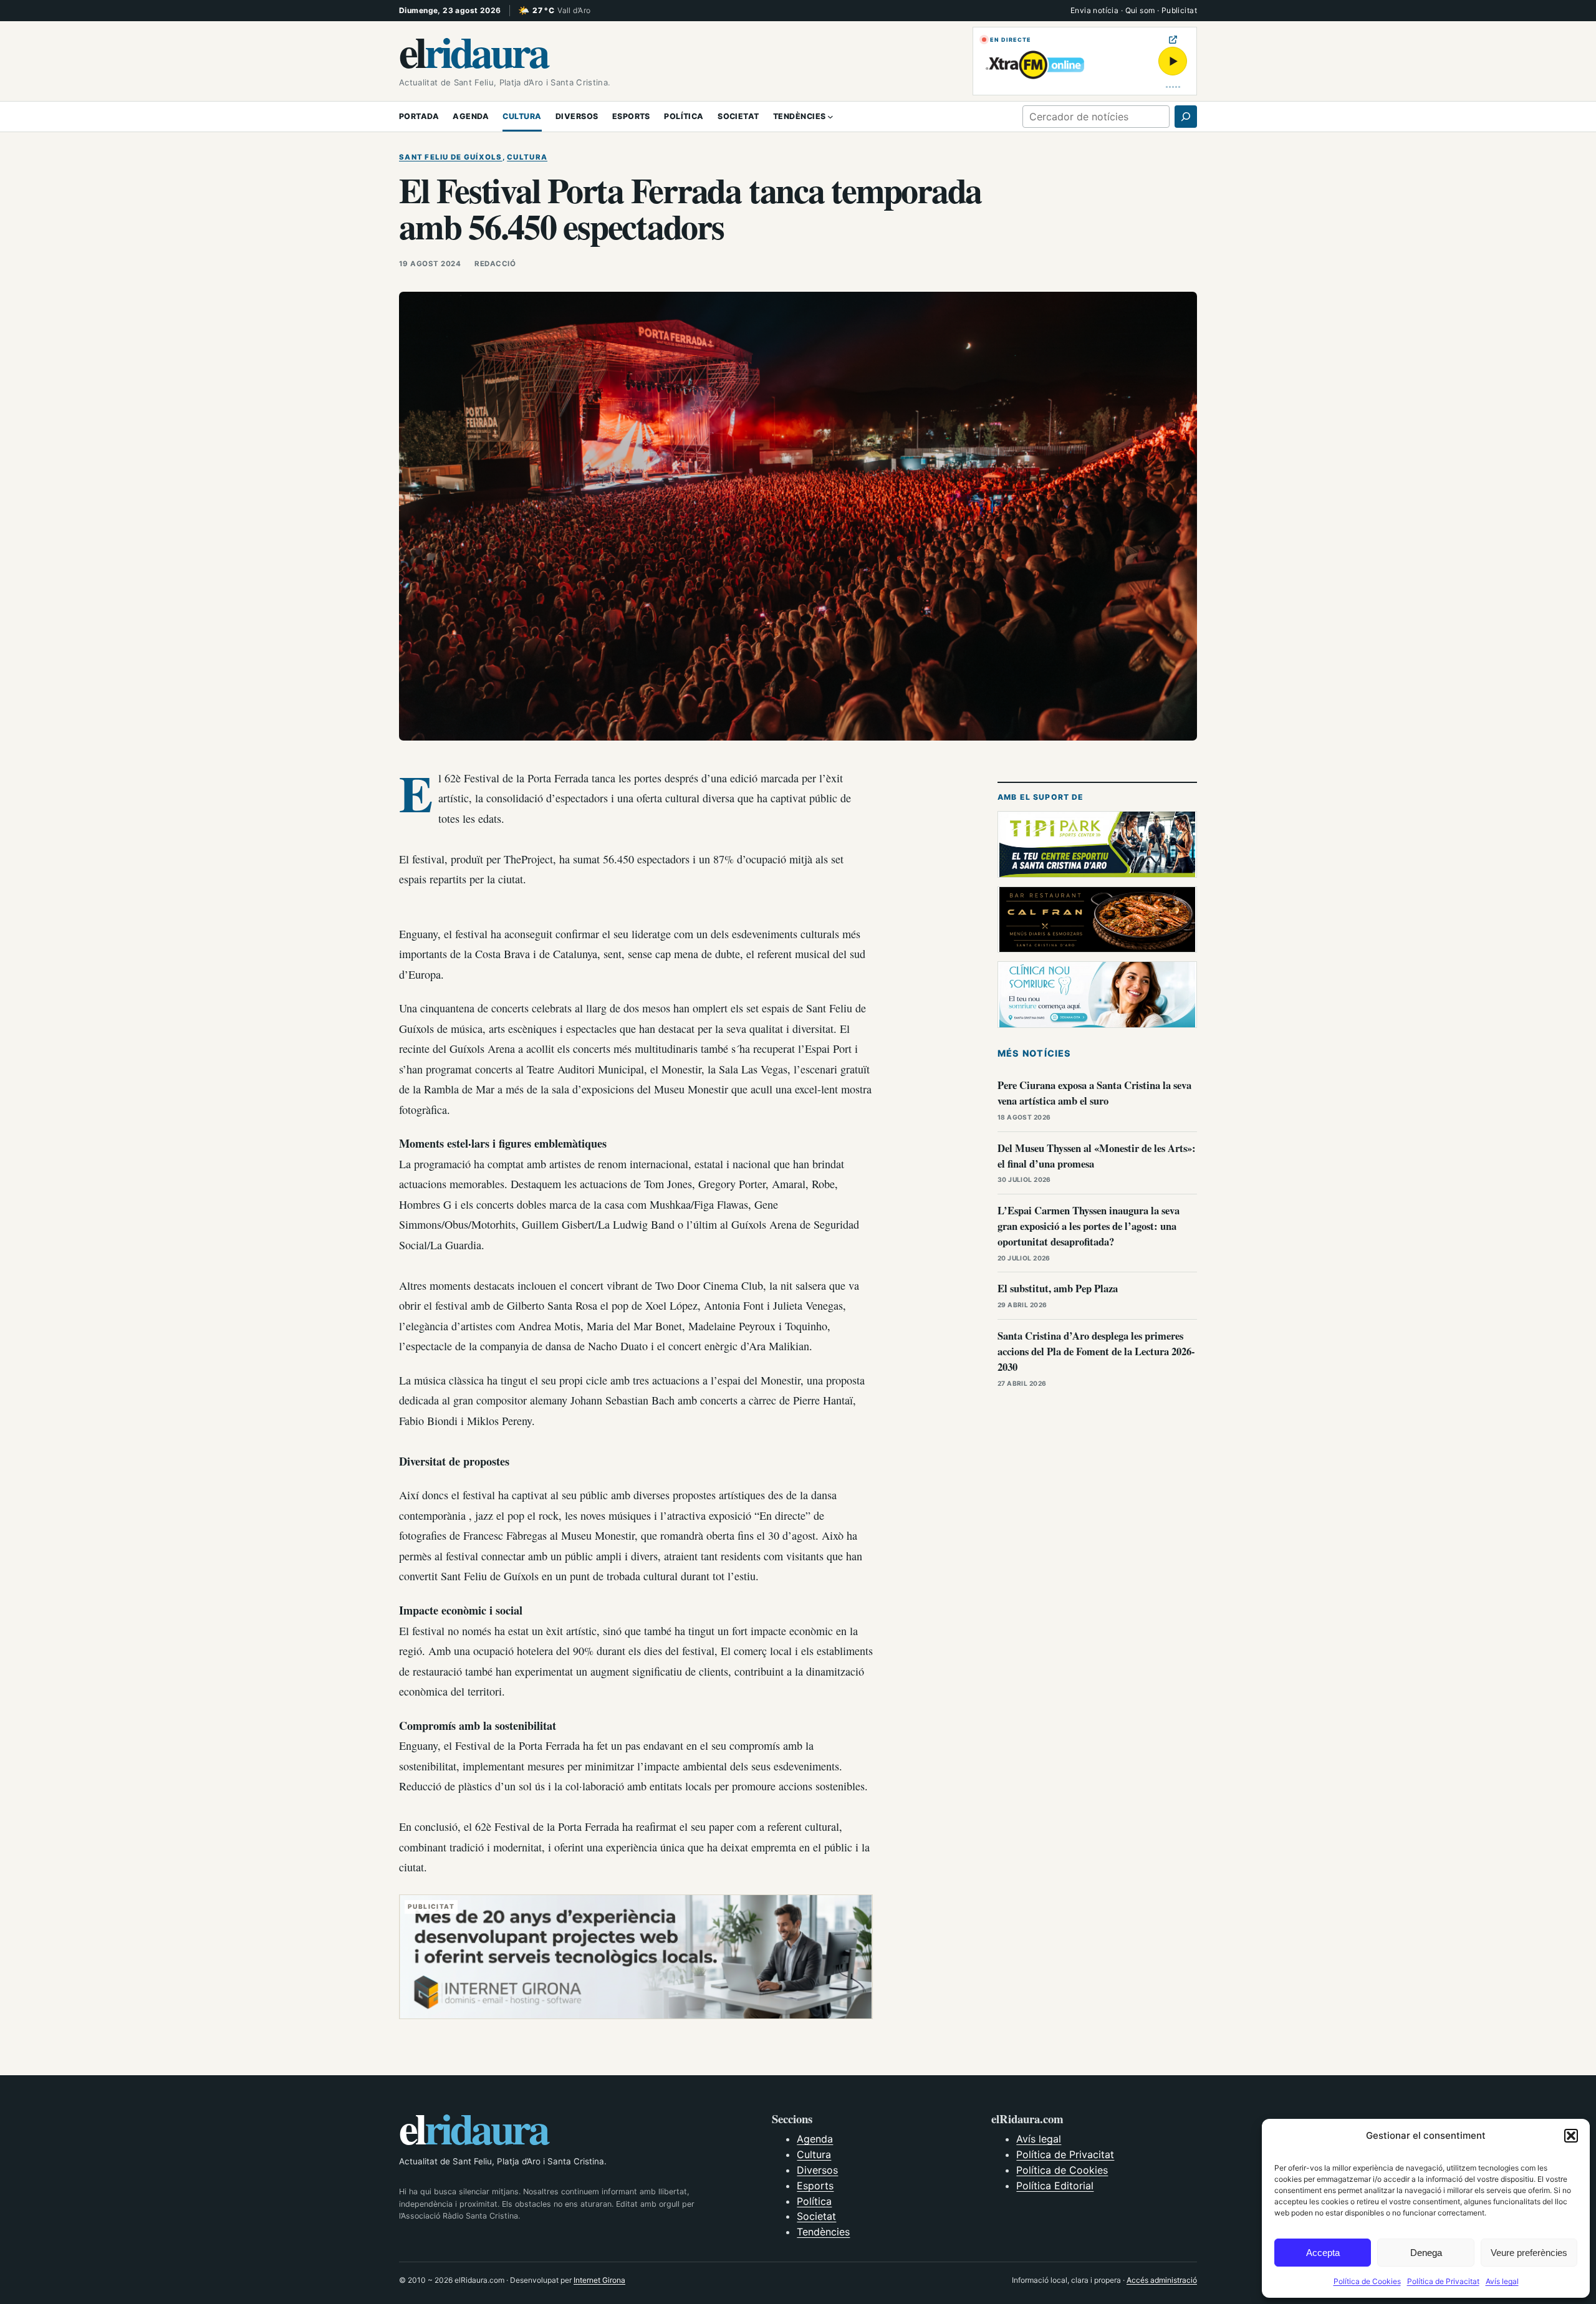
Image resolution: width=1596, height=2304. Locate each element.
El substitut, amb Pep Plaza (1058, 1288)
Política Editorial (1055, 2186)
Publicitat (1179, 10)
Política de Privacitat (1443, 2281)
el (473, 51)
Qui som (1140, 10)
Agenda (815, 2139)
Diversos (817, 2170)
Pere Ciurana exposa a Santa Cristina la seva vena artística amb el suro (1094, 1093)
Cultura (527, 157)
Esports (815, 2186)
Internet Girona (599, 2280)
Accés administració (1162, 2280)
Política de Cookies (1367, 2281)
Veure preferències (1529, 2253)
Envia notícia (1094, 10)
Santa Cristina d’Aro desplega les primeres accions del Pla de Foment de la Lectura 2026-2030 (1096, 1351)
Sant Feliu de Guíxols (451, 157)
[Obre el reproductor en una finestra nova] (1173, 40)
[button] (1571, 2136)
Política (814, 2201)
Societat (816, 2216)
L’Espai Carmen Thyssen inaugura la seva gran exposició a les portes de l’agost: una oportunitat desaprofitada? (1089, 1226)
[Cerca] (1186, 117)
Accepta (1323, 2253)
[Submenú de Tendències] (830, 117)
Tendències (823, 2232)
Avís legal (1502, 2281)
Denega (1426, 2253)
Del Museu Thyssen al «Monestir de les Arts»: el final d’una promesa (1097, 1156)
